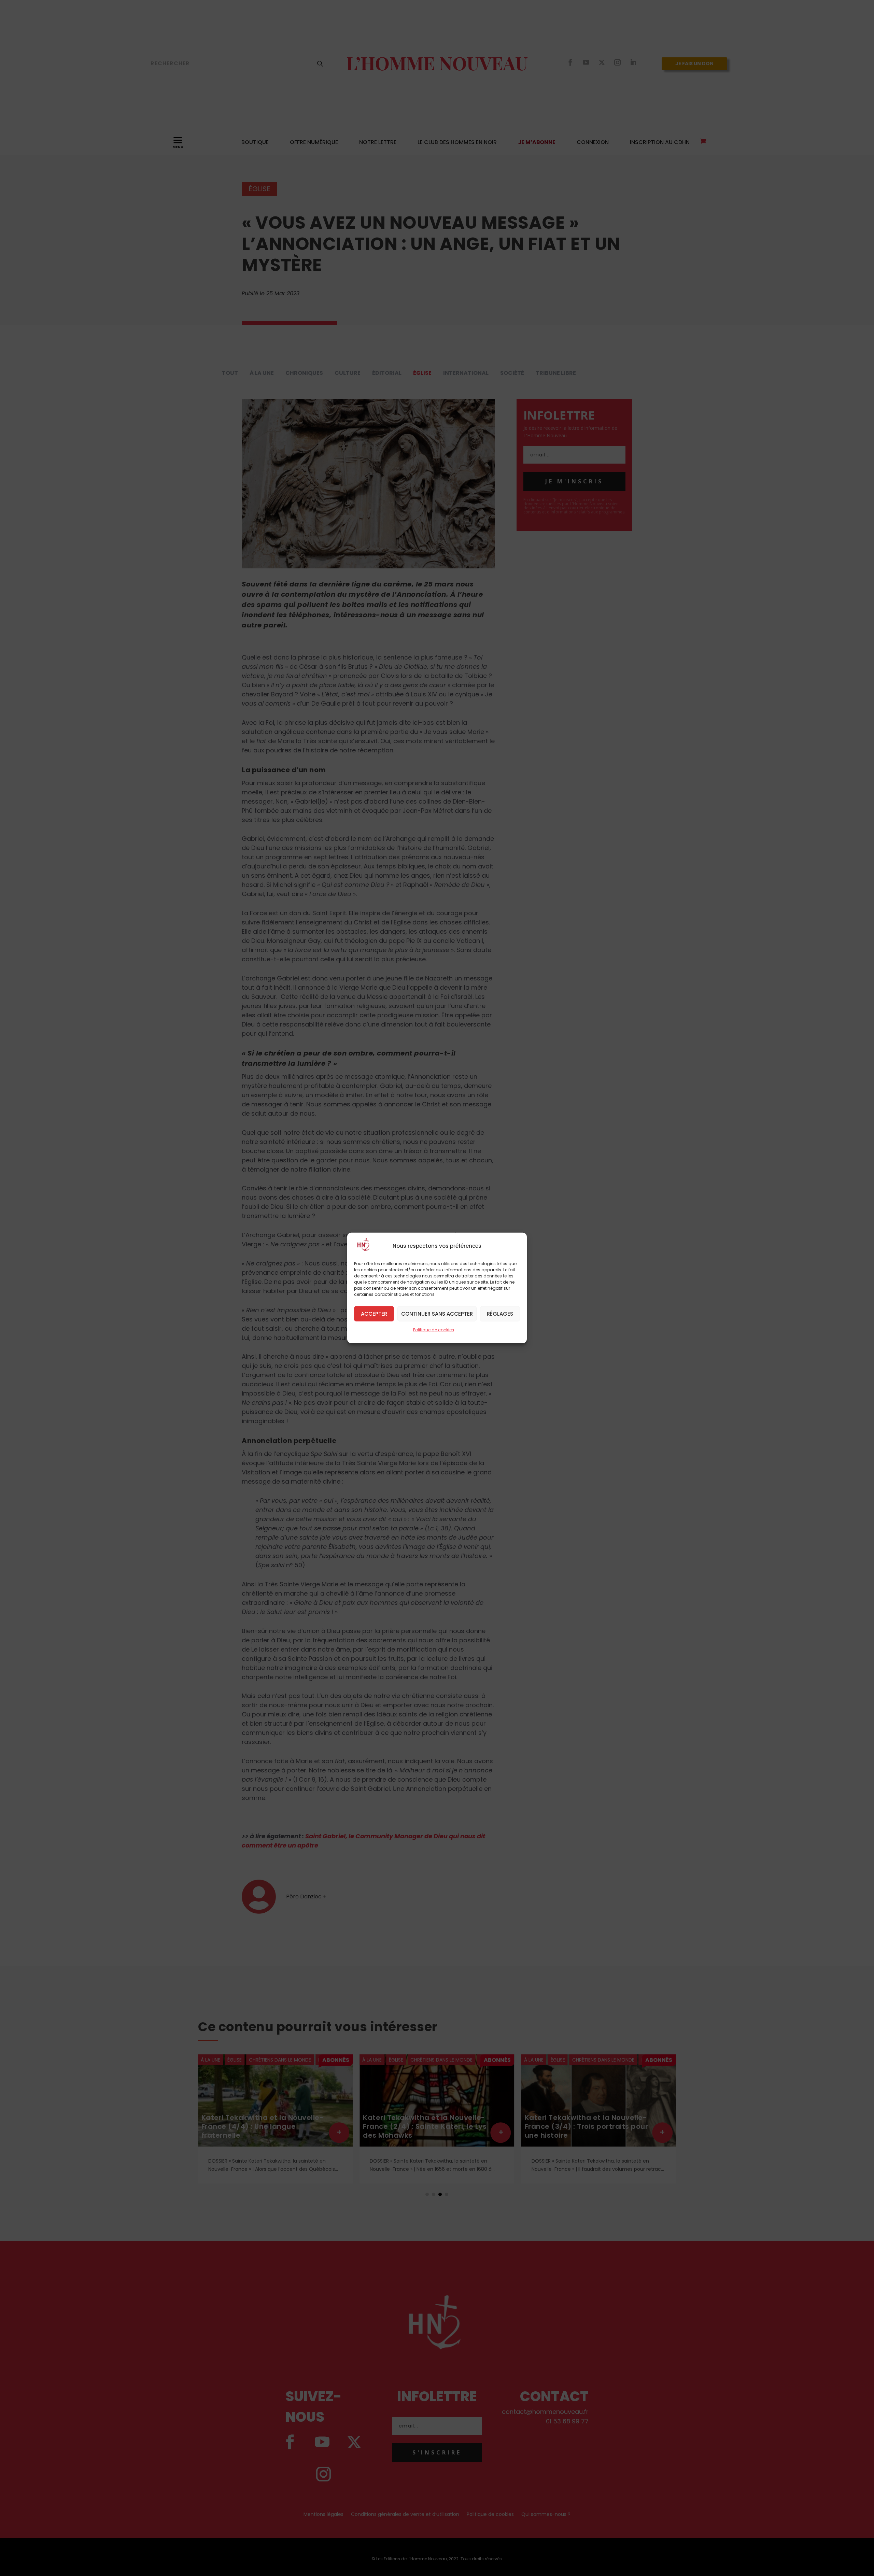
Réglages (500, 1313)
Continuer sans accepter (437, 1313)
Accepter (374, 1313)
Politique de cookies (434, 1330)
